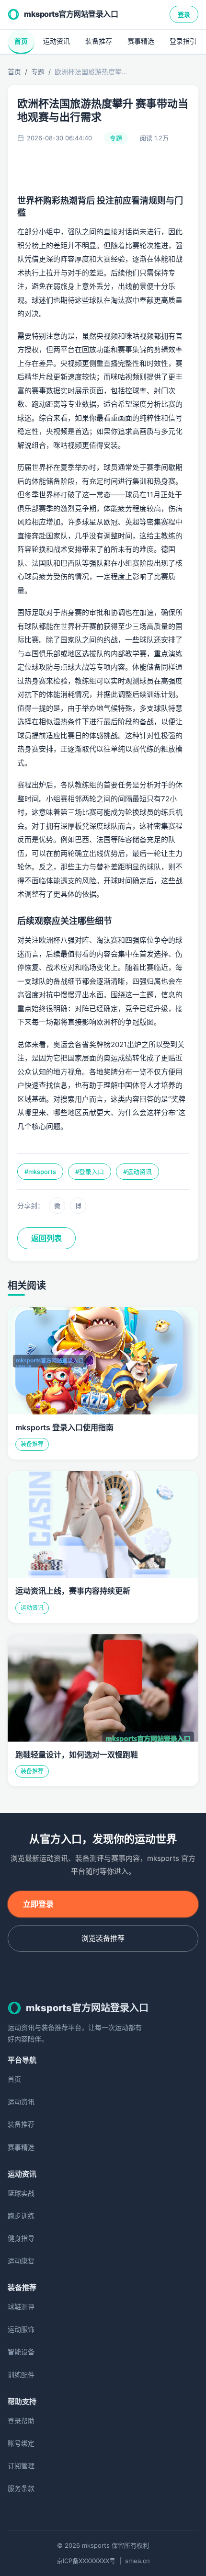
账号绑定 (21, 2443)
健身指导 (21, 2238)
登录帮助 (21, 2421)
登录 (184, 14)
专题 (38, 72)
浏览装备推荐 (103, 1938)
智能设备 (21, 2352)
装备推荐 (99, 41)
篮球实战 (21, 2193)
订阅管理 (21, 2466)
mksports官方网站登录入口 (71, 14)
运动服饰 (21, 2329)
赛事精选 (141, 41)
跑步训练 (21, 2216)
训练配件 (21, 2375)
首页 (21, 41)
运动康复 (21, 2261)
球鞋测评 (21, 2307)
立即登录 (38, 1904)
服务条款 (21, 2488)
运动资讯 (57, 41)
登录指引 (183, 41)
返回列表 (46, 1238)
